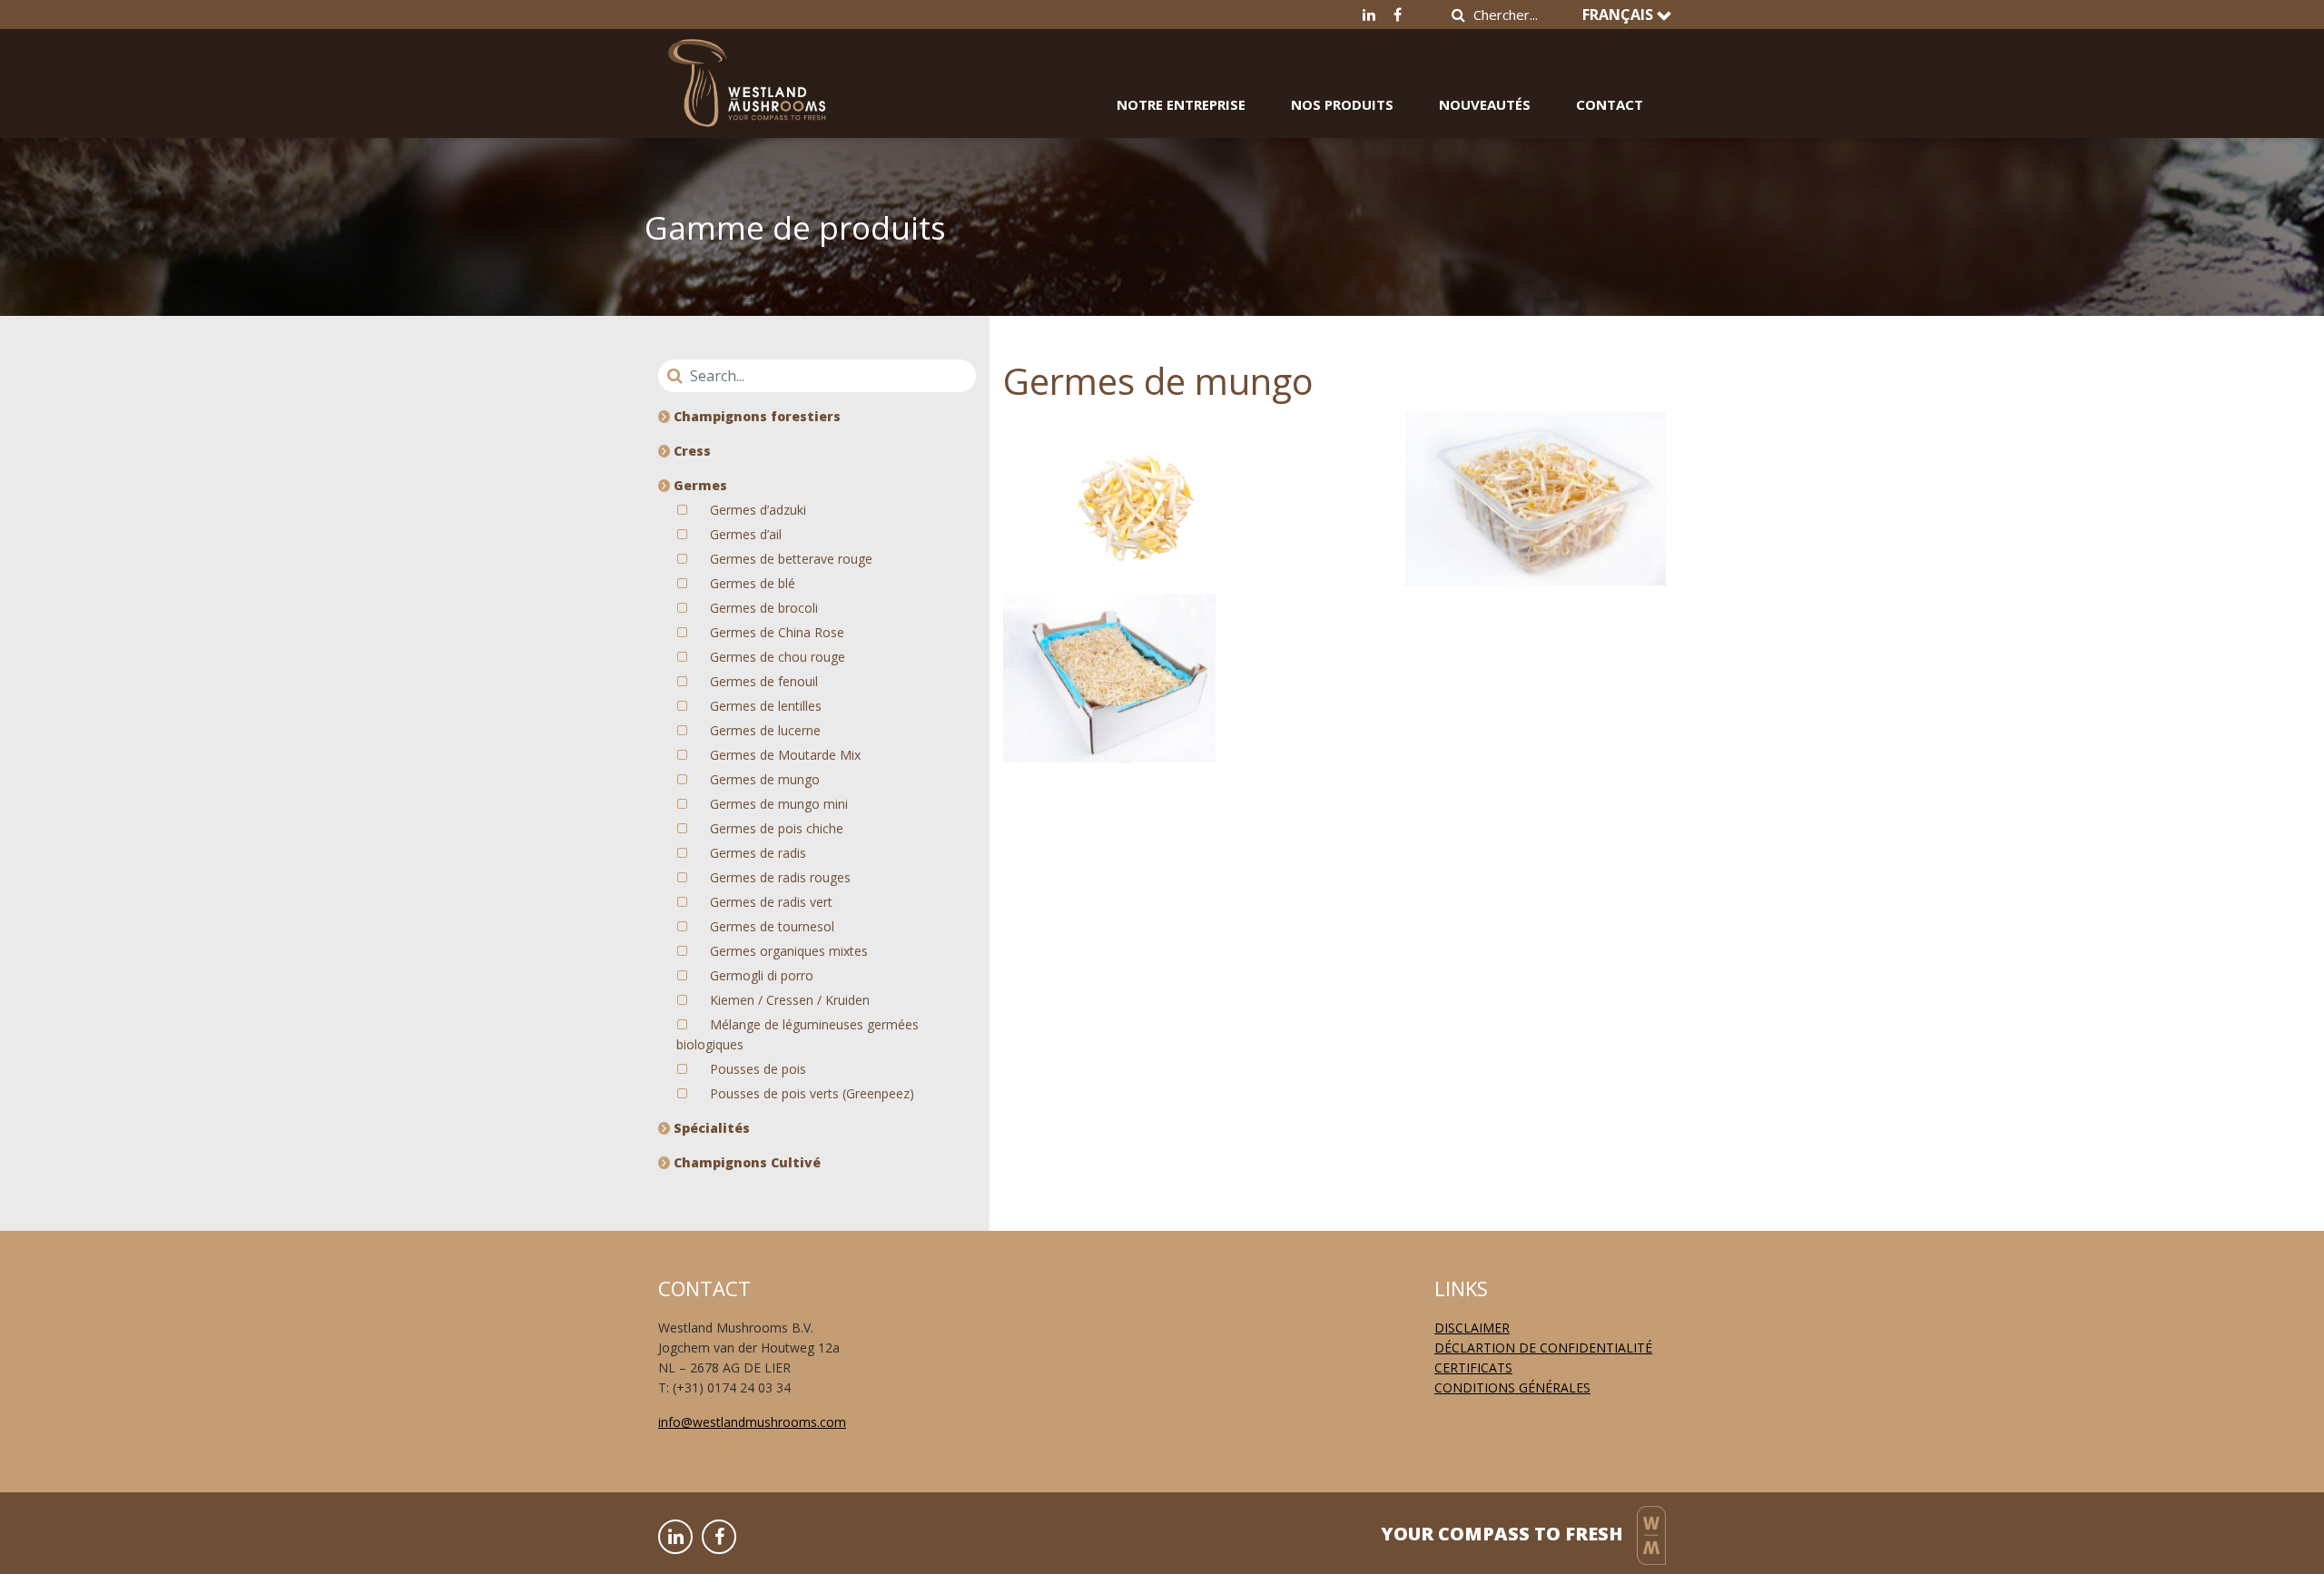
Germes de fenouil (764, 681)
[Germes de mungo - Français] (747, 70)
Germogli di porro (762, 975)
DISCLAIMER (1472, 1328)
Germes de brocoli (764, 608)
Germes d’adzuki (758, 510)
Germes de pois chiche (777, 828)
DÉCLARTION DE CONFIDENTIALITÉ (1543, 1348)
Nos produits (1342, 104)
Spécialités (710, 1128)
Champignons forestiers (755, 416)
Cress (690, 451)
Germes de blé (753, 583)
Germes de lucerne (765, 730)
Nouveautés (1485, 104)
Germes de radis (758, 853)
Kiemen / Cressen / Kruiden (790, 1000)
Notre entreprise (1181, 104)
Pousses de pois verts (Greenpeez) (812, 1093)
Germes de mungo (765, 779)
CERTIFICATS (1473, 1367)
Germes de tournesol (772, 926)
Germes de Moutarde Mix (785, 755)
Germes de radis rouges (780, 877)
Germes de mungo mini (779, 804)
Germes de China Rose (777, 632)
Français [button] (1620, 15)
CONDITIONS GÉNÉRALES (1512, 1387)
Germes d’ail (746, 534)
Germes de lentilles (766, 706)
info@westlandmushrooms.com (752, 1422)
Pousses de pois (758, 1069)
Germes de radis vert (771, 902)
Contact (1610, 104)
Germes (699, 485)
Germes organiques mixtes (789, 951)
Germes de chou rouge (778, 657)
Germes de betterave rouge (791, 559)
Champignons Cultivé (745, 1162)
